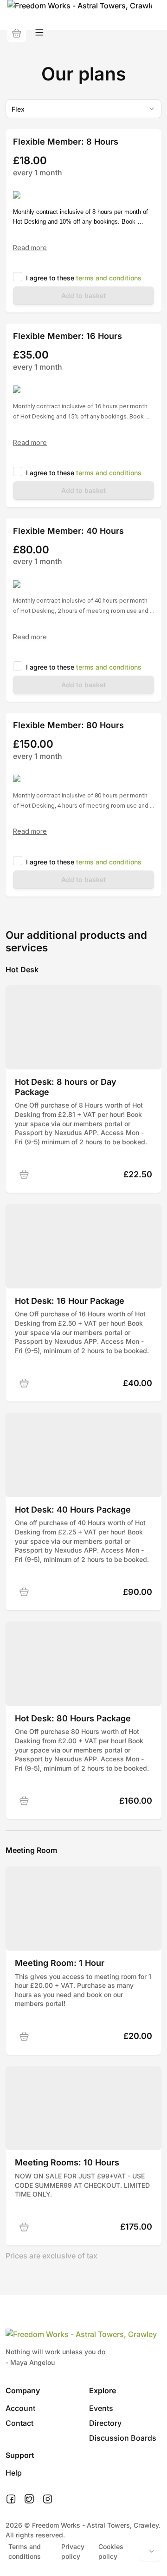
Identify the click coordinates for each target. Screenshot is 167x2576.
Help (14, 2473)
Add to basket (83, 295)
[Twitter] (29, 2499)
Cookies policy (111, 2551)
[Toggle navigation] (39, 33)
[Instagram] (48, 2499)
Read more (30, 248)
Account (20, 2408)
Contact (19, 2423)
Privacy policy (73, 2551)
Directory (105, 2423)
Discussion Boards (123, 2438)
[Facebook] (11, 2499)
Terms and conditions (25, 2551)
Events (101, 2408)
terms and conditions (109, 278)
